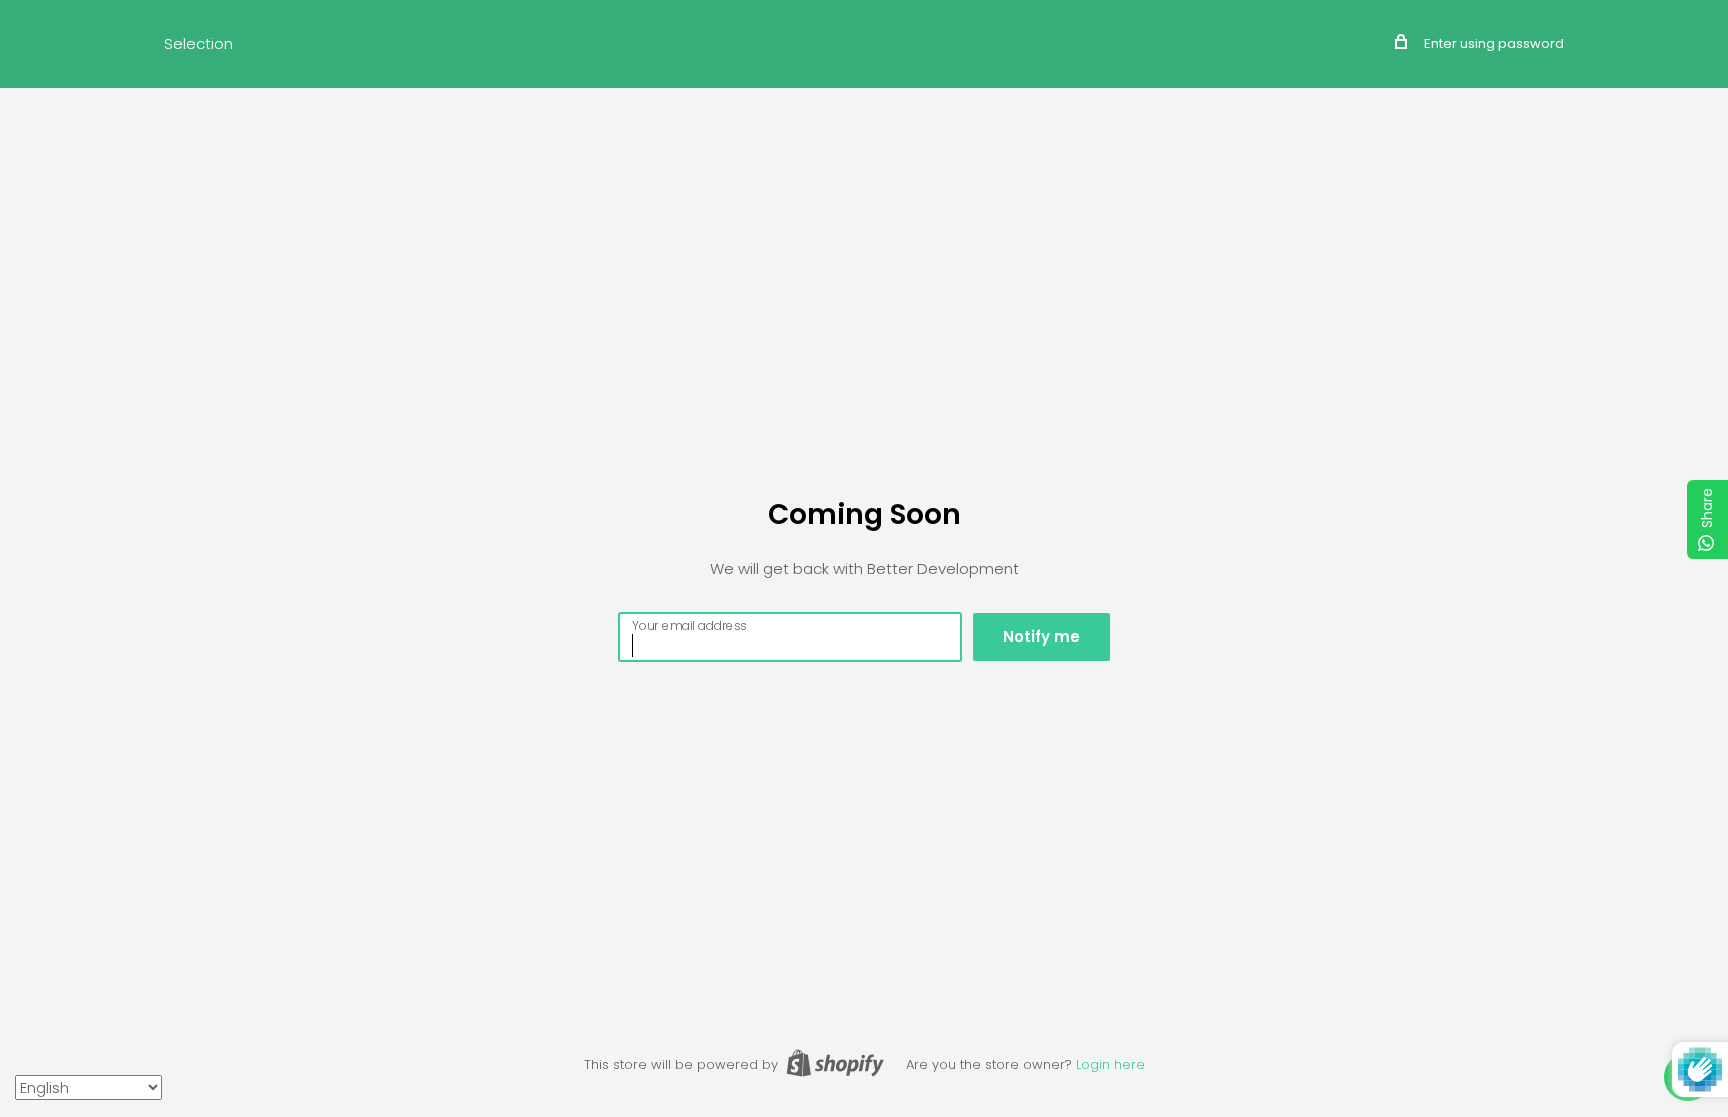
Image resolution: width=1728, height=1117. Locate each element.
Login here (1110, 1064)
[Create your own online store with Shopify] (835, 1063)
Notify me (1041, 636)
